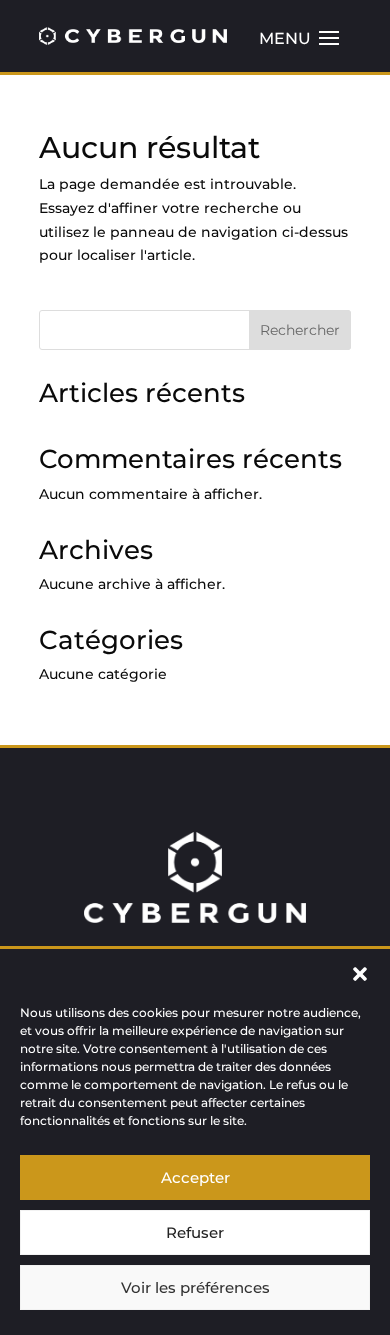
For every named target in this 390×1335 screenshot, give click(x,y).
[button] (360, 974)
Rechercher (300, 330)
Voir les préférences (195, 1287)
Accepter (195, 1177)
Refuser (195, 1232)
